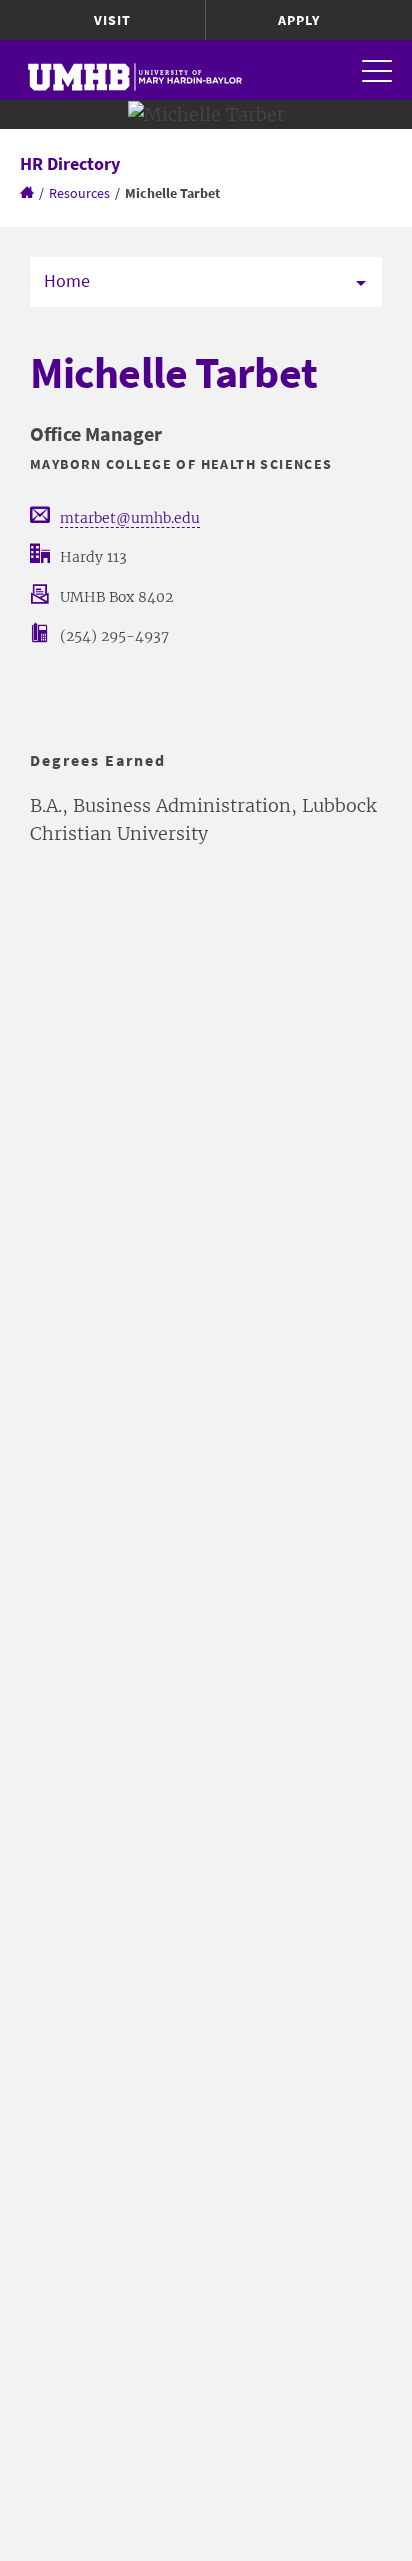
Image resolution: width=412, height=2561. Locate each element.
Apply (299, 20)
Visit (112, 20)
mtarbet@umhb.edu (130, 518)
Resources (79, 193)
